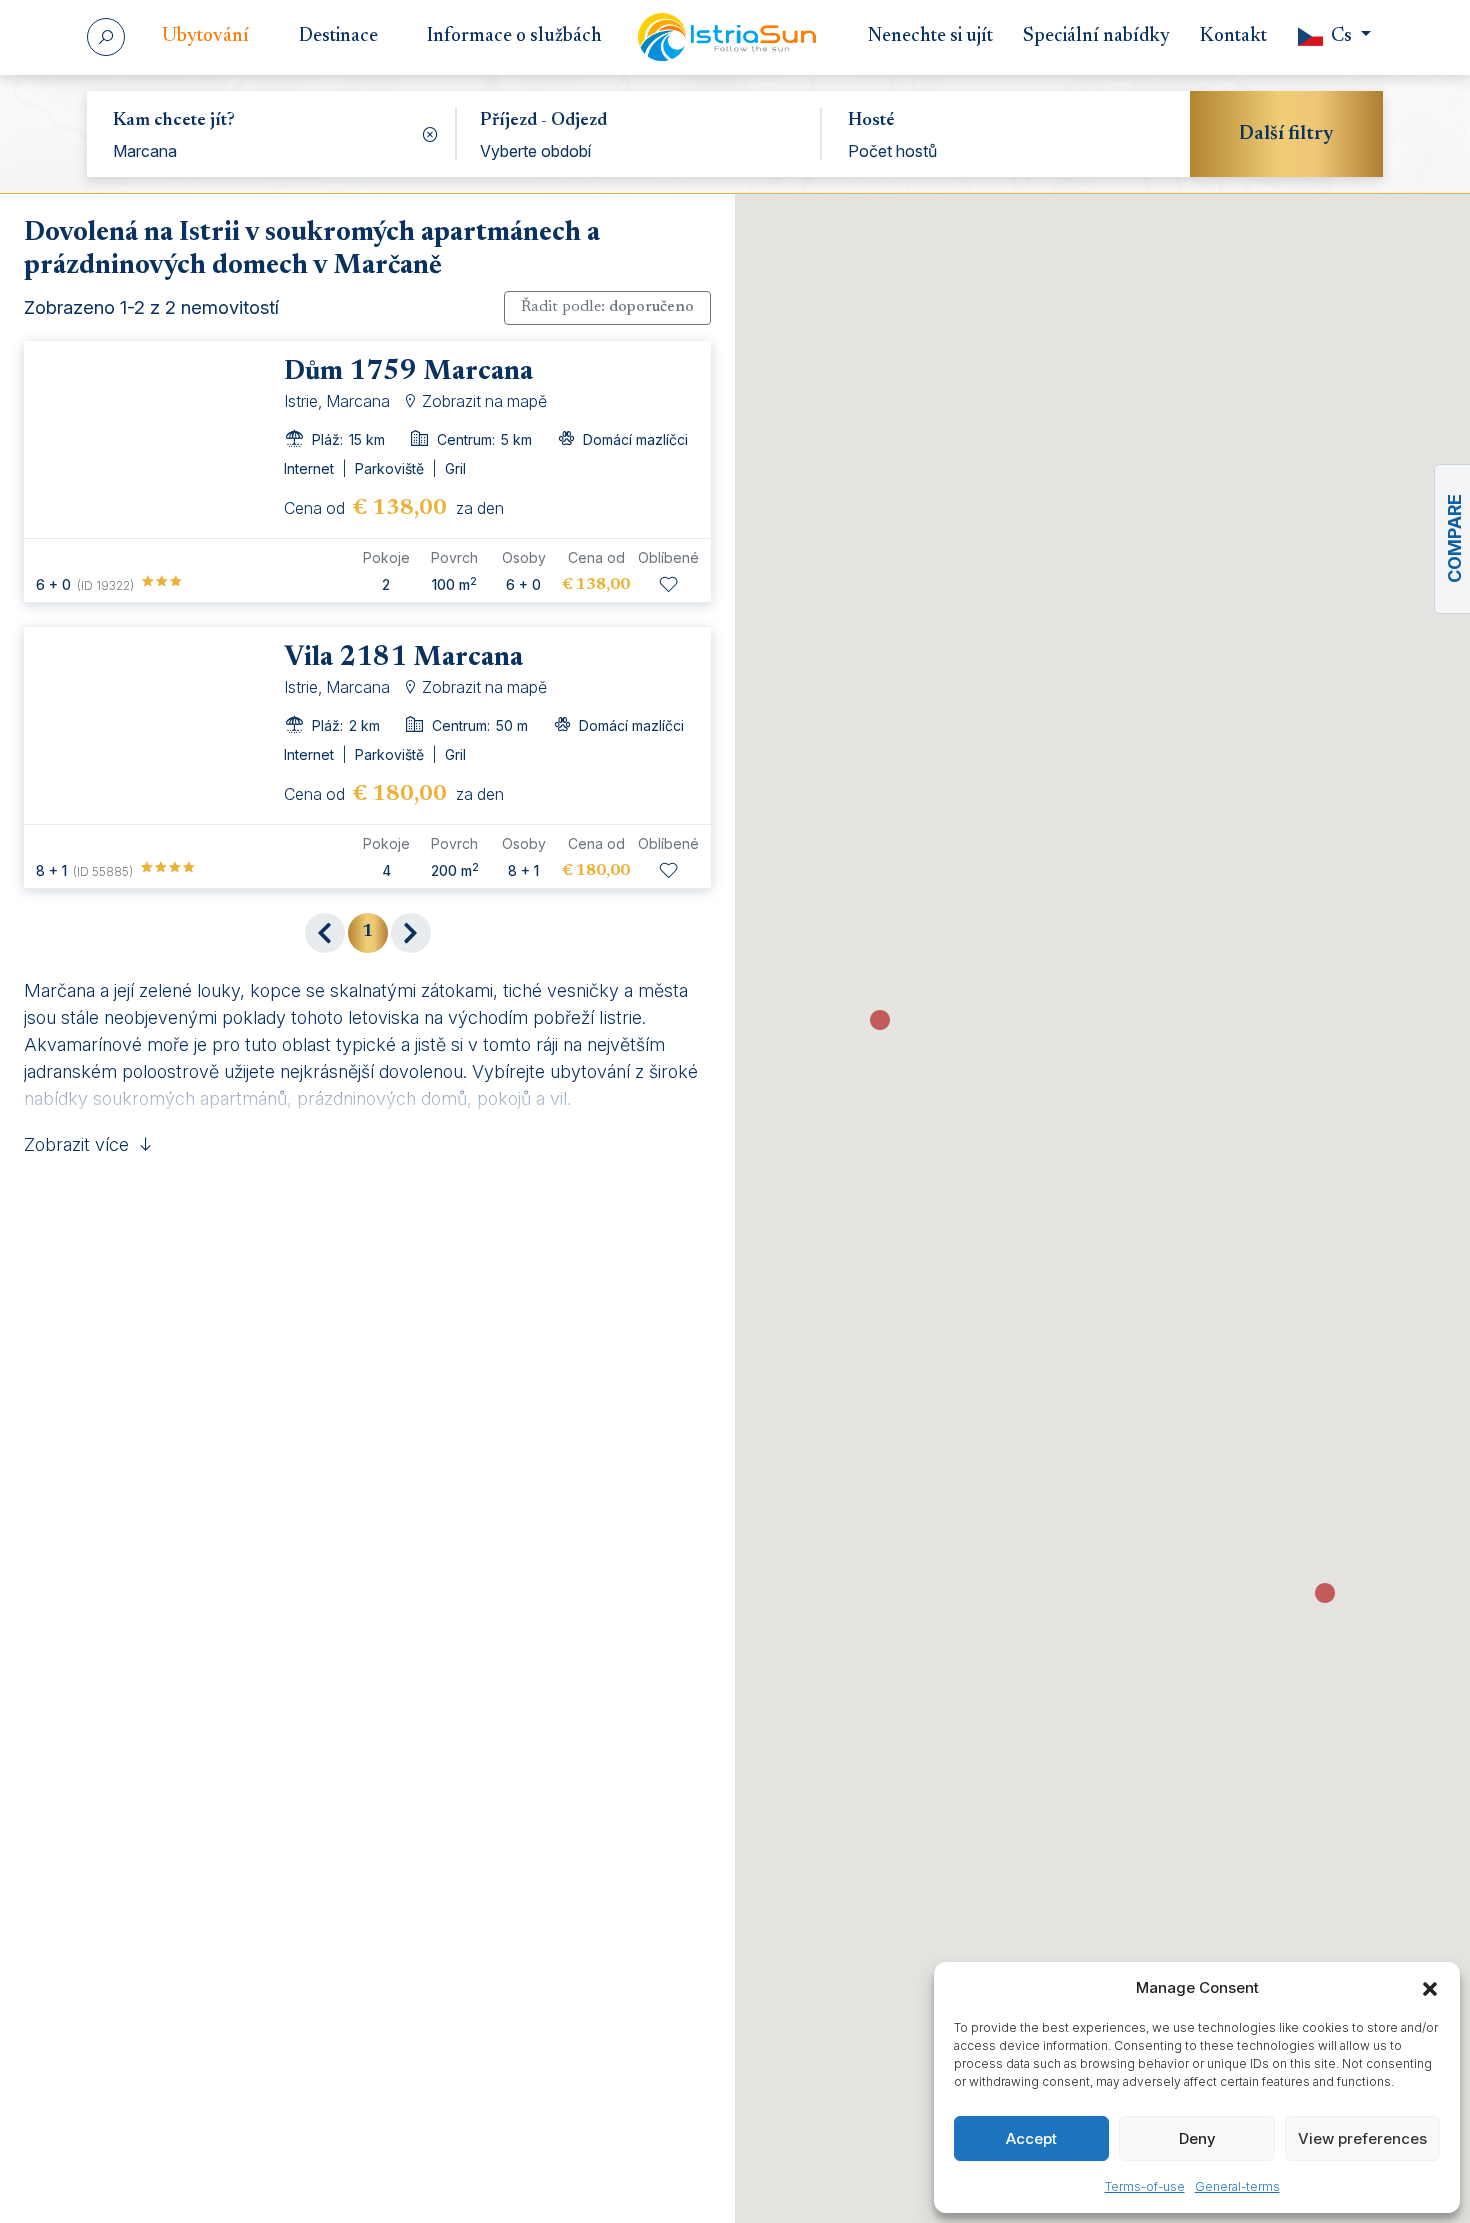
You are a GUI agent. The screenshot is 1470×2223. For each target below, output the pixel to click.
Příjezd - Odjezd (543, 121)
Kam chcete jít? (174, 121)
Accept (1031, 2138)
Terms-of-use (1145, 2186)
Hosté (871, 121)
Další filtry (1286, 134)
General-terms (1237, 2186)
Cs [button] (1341, 36)
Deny (1197, 2138)
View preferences (1362, 2138)
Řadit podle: (607, 307)
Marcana (145, 151)
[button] (1430, 1988)
